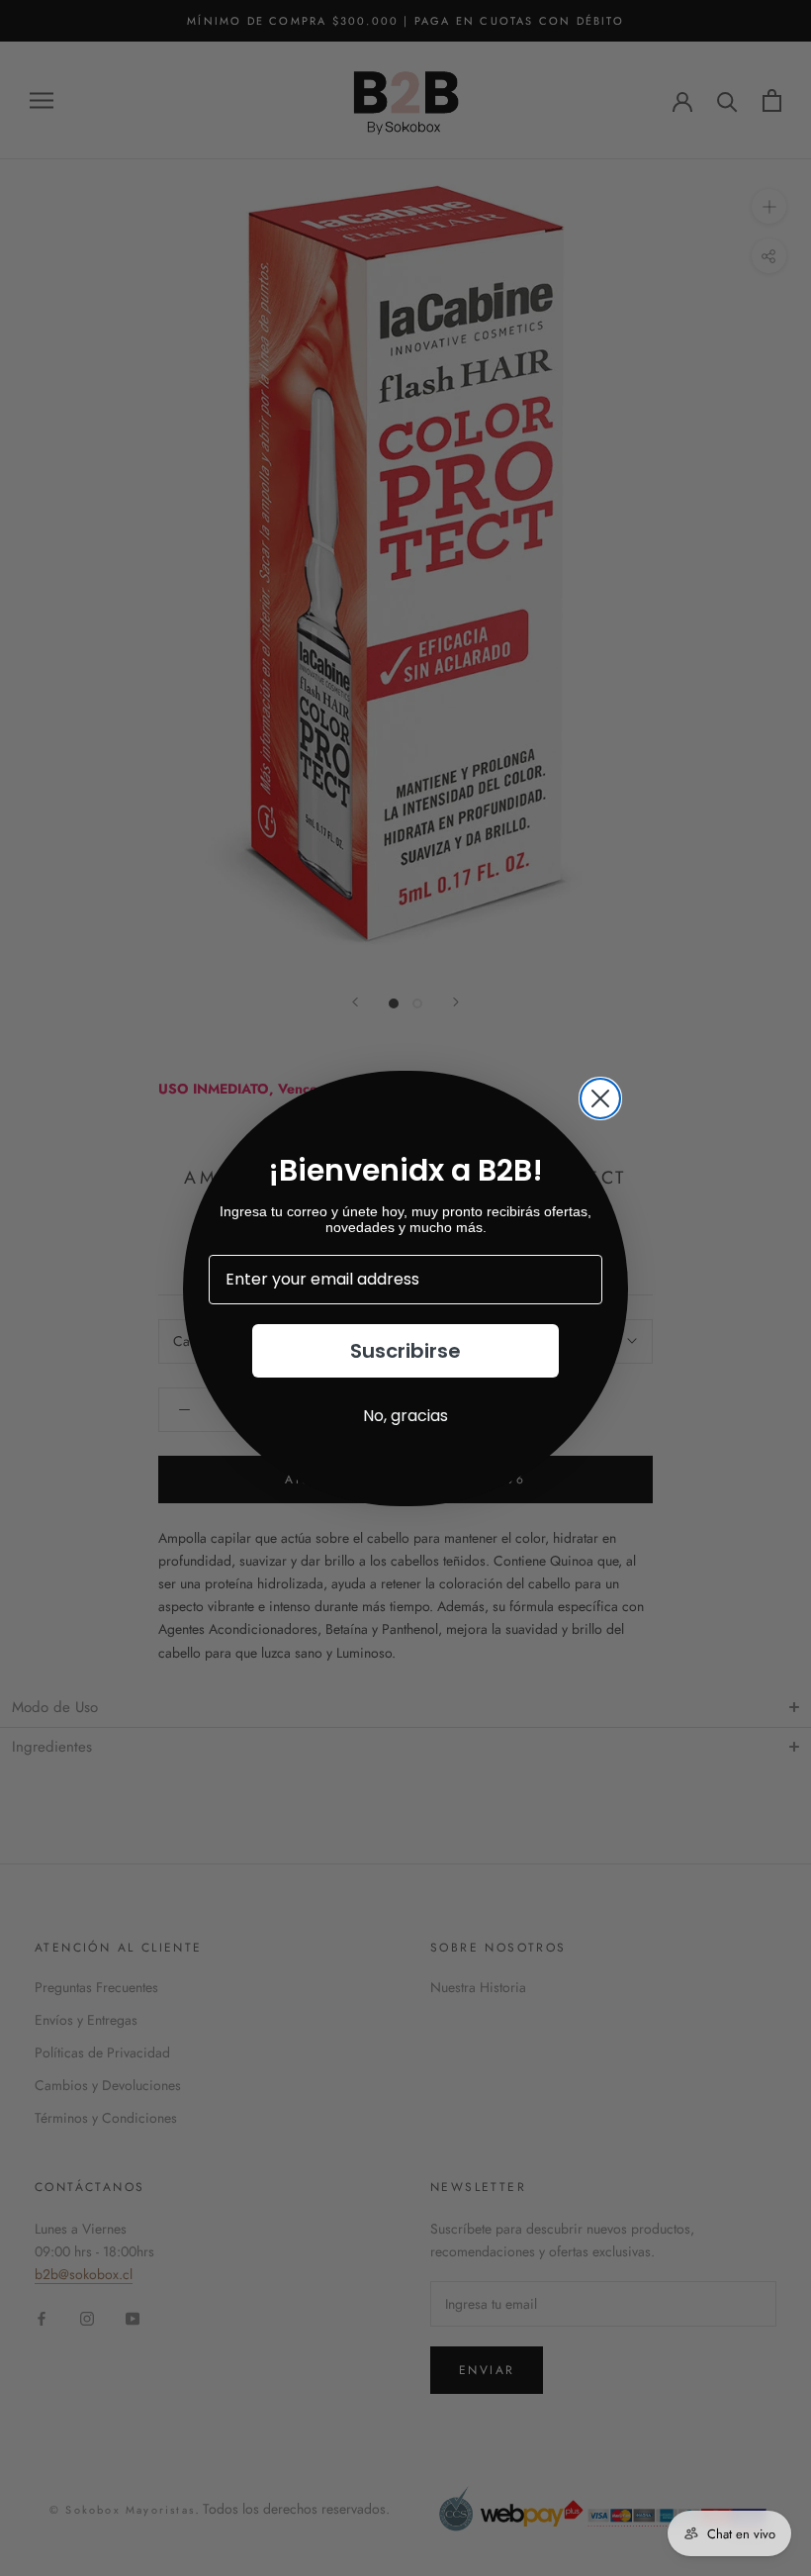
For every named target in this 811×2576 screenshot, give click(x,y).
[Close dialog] (600, 1098)
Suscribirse (405, 1351)
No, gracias (405, 1416)
